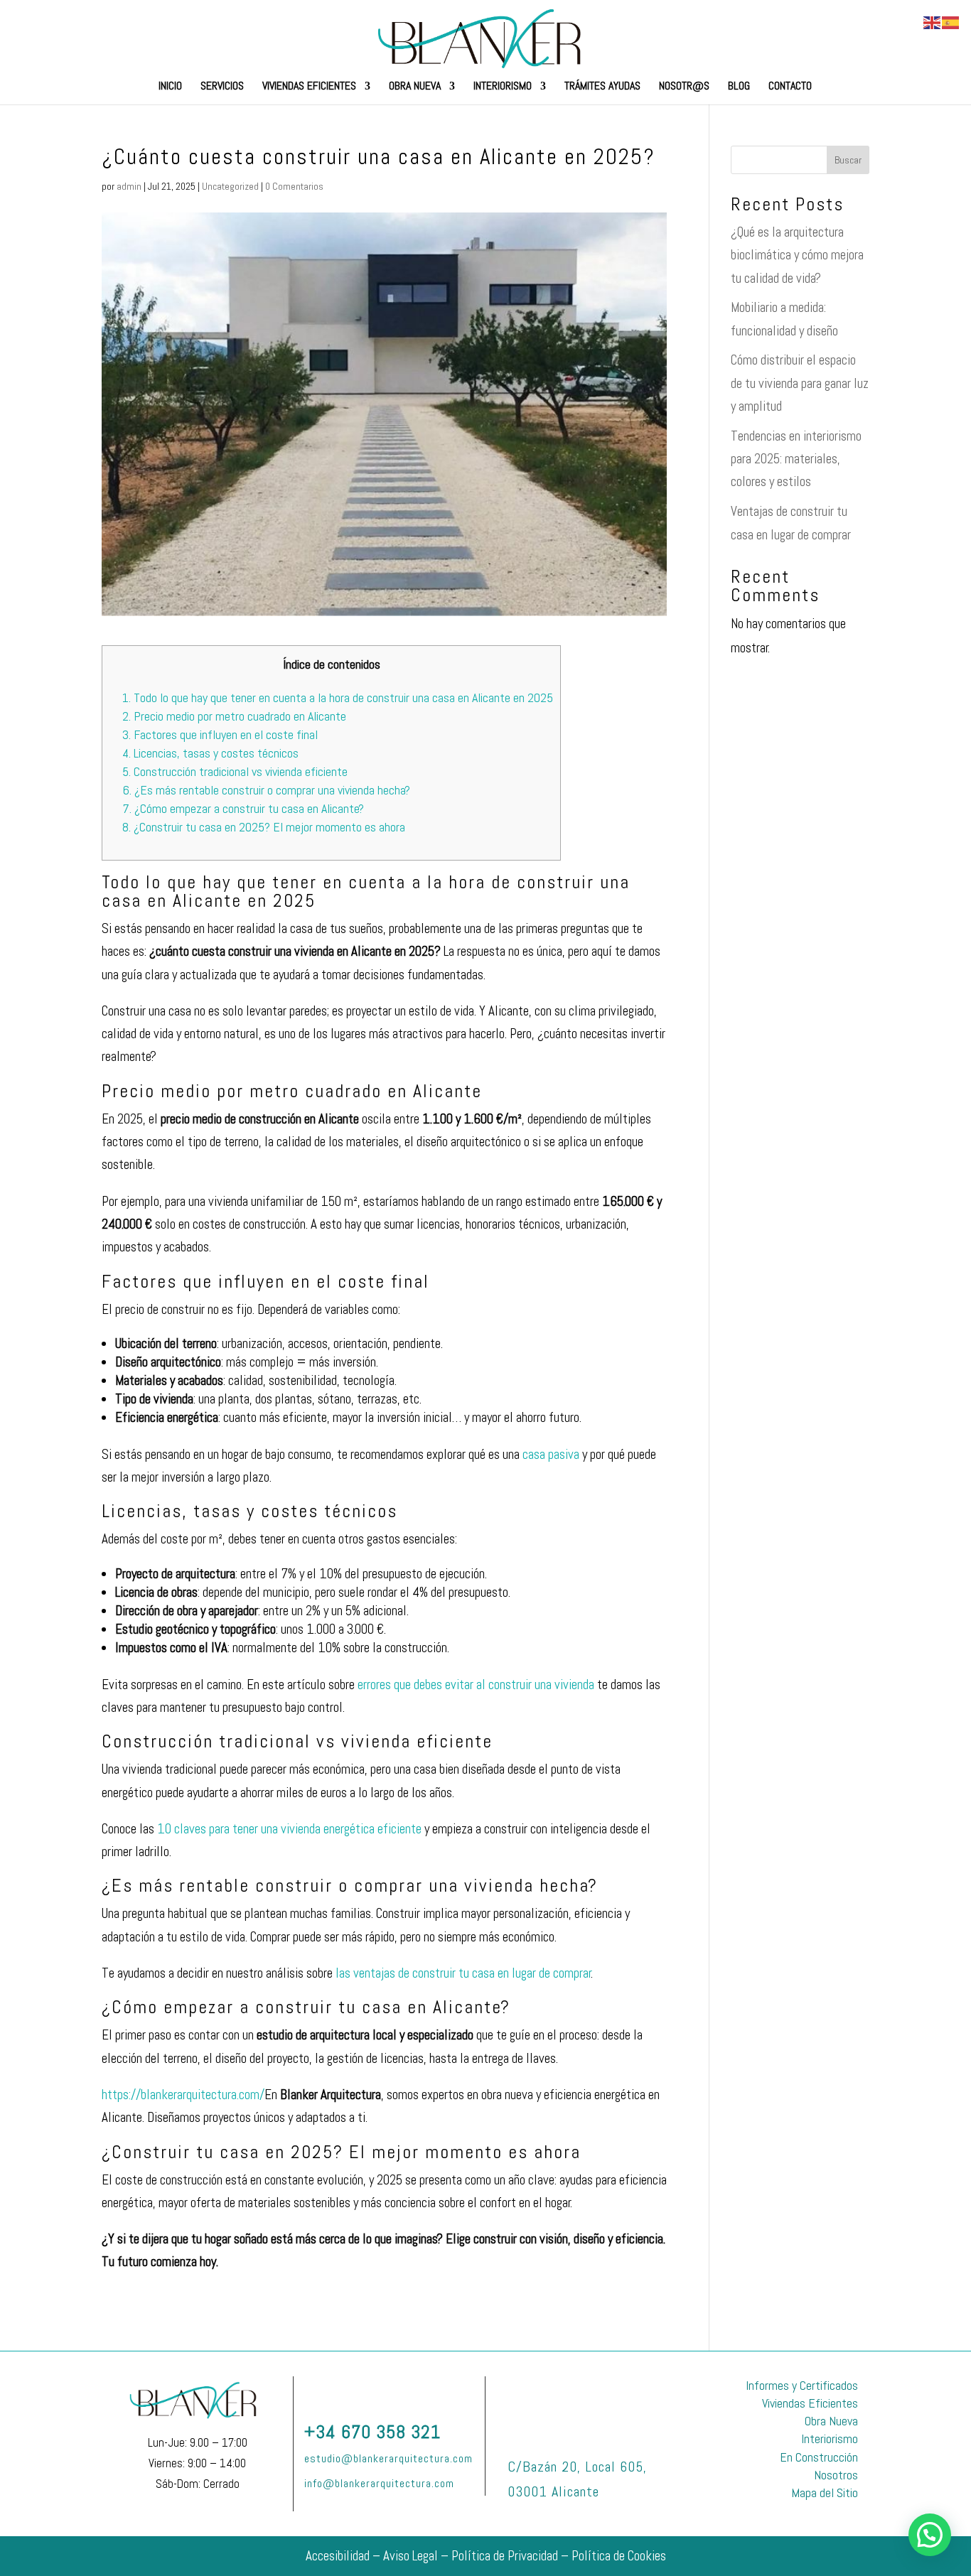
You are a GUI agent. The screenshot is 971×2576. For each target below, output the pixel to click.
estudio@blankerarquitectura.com (388, 2458)
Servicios (222, 87)
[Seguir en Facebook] (406, 2390)
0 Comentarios (294, 186)
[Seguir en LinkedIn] (373, 2390)
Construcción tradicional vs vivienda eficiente (235, 771)
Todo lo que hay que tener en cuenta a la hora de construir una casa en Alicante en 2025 (338, 697)
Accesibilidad (338, 2556)
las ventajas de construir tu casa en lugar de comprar (463, 1973)
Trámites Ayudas (602, 87)
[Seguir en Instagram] (340, 2390)
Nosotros (836, 2475)
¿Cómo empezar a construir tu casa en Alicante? (243, 808)
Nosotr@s (684, 87)
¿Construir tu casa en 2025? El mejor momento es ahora (264, 827)
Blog (739, 87)
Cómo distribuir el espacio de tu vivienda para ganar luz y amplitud (800, 383)
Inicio (170, 87)
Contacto (790, 87)
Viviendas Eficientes (309, 87)
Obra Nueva (831, 2421)
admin (129, 186)
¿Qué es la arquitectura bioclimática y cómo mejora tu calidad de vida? (797, 255)
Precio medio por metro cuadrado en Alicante (234, 716)
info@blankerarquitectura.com (379, 2483)
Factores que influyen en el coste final (220, 734)
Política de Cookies (619, 2556)
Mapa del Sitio (825, 2493)
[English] (933, 22)
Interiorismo (503, 87)
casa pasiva (551, 1454)
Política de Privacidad (505, 2556)
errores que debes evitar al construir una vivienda (476, 1685)
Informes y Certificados (802, 2385)
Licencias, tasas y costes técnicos (210, 753)
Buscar (848, 160)
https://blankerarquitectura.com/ (183, 2095)
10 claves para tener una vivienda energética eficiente (289, 1829)
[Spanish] (951, 22)
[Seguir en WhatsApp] (439, 2390)
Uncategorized (230, 186)
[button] (930, 2535)
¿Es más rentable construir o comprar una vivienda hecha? (266, 790)
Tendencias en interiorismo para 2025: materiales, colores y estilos (796, 459)
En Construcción (819, 2457)
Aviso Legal (411, 2556)
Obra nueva (415, 87)
